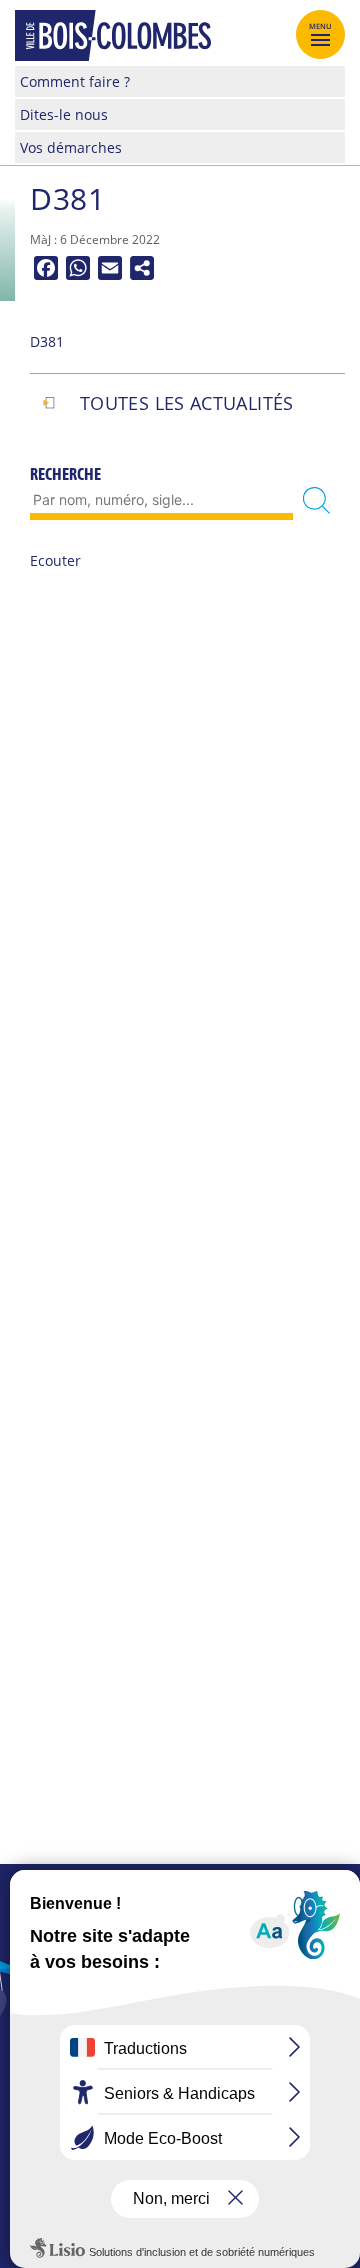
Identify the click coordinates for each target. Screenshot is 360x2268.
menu (321, 26)
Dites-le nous (64, 114)
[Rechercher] (316, 500)
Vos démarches (71, 147)
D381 (47, 341)
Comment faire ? (75, 81)
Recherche (65, 474)
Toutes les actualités (187, 403)
